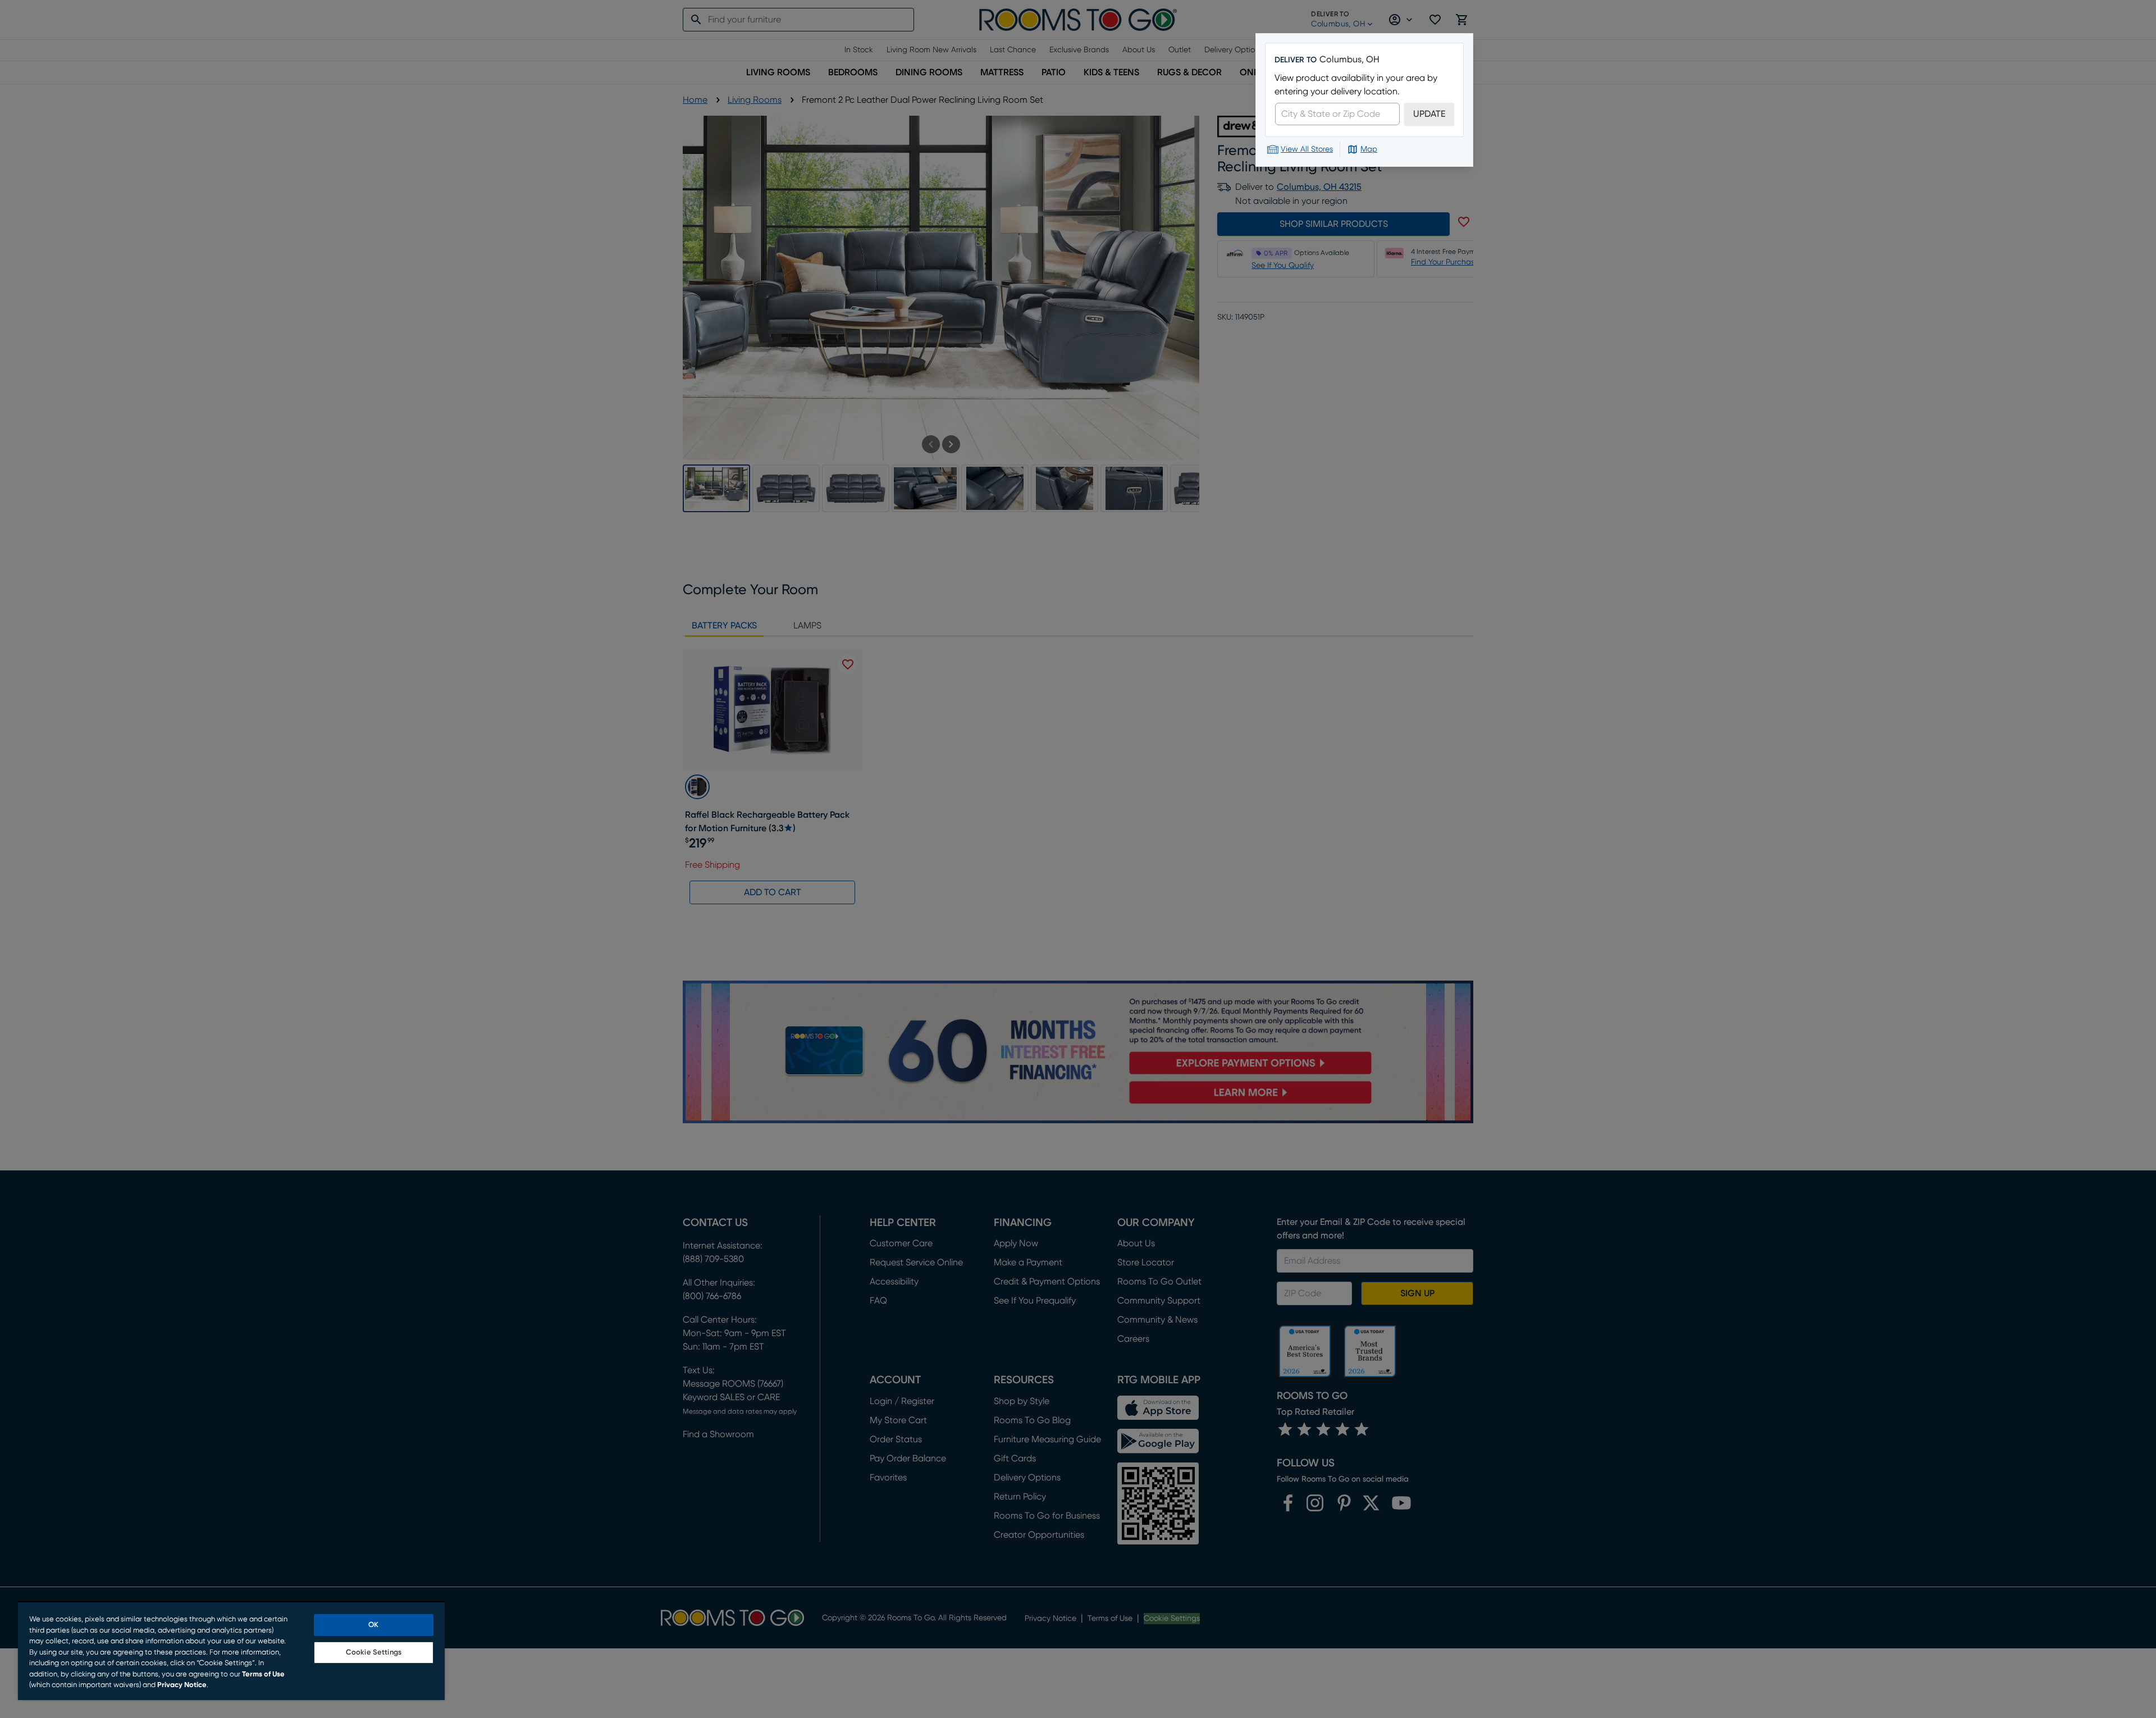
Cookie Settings (374, 1653)
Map (1369, 149)
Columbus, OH (1349, 60)
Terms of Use (263, 1674)
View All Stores (1307, 149)
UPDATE (1429, 114)
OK (373, 1625)
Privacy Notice (182, 1685)
